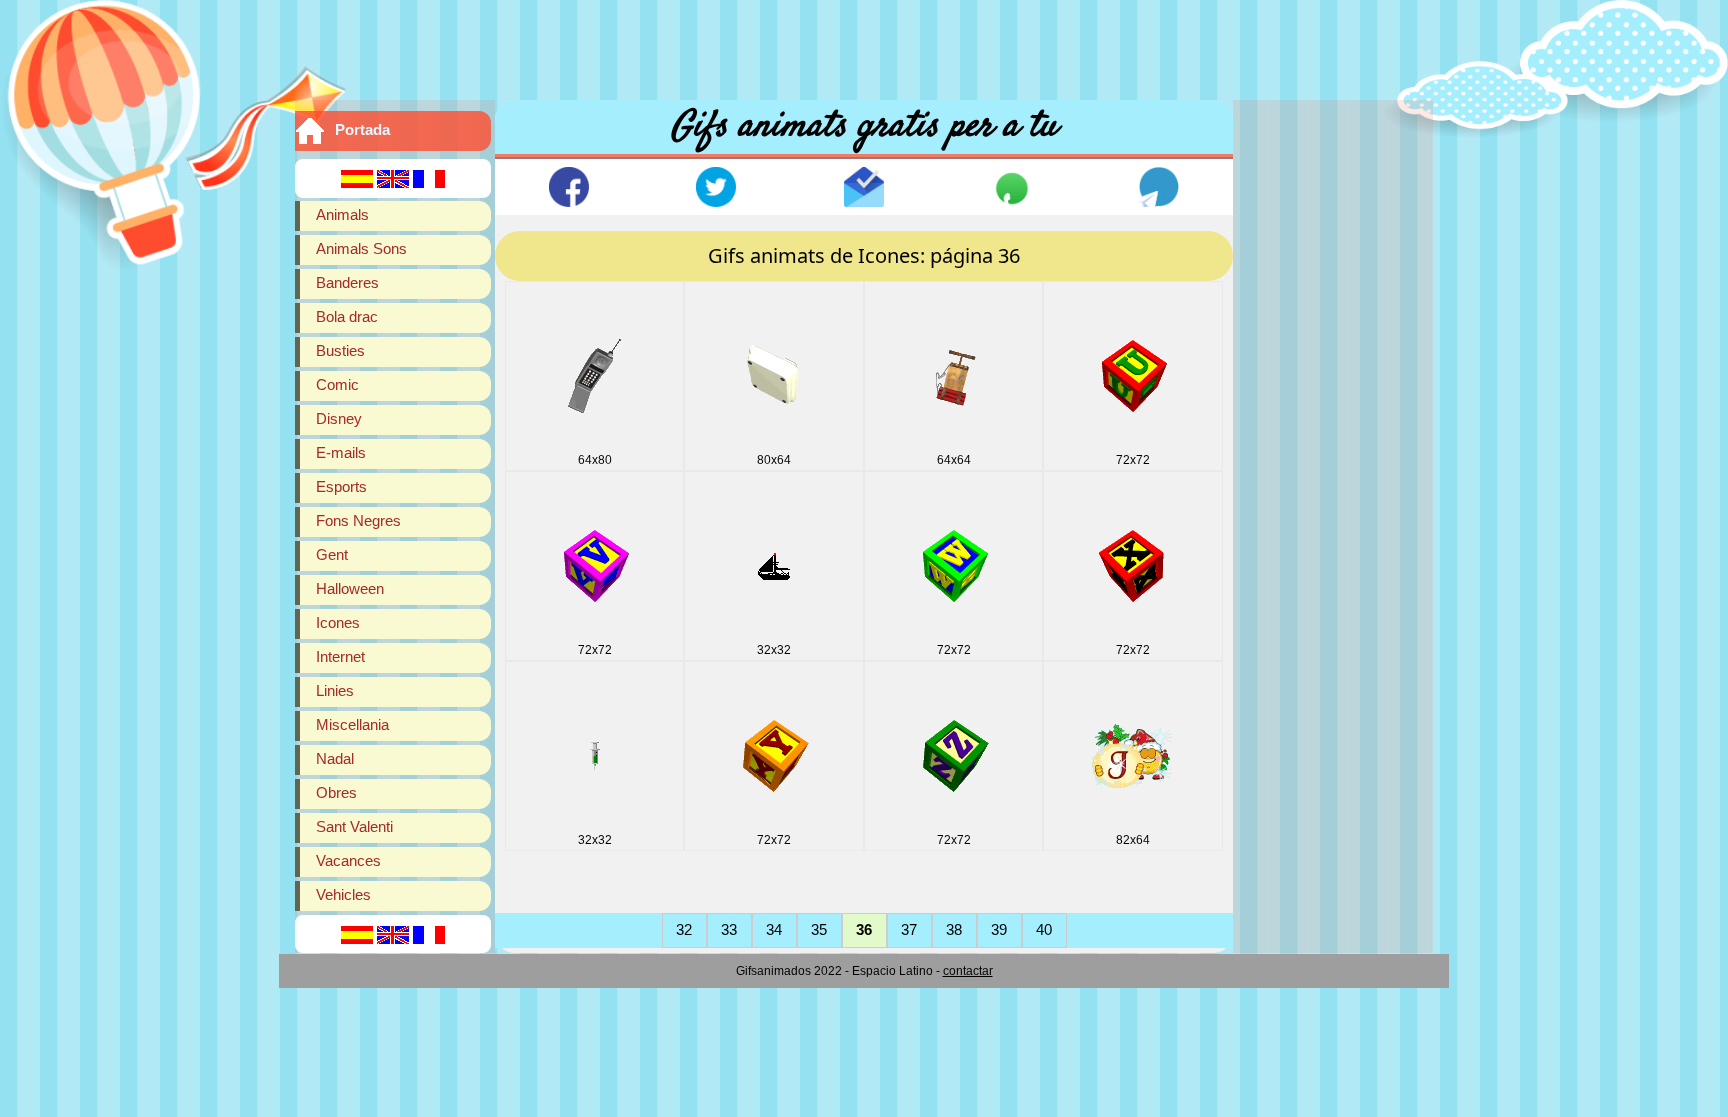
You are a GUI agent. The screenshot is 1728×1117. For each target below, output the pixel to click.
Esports (341, 486)
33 (729, 929)
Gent (332, 554)
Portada (362, 129)
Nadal (335, 758)
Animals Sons (361, 248)
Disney (339, 418)
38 (954, 929)
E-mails (341, 452)
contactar (968, 971)
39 (999, 929)
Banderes (347, 282)
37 (909, 929)
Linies (335, 690)
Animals (342, 214)
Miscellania (352, 724)
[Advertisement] (864, 45)
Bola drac (347, 316)
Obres (336, 792)
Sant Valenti (354, 826)
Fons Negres (358, 520)
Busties (340, 350)
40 (1044, 929)
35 (819, 929)
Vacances (348, 860)
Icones (338, 622)
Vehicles (343, 894)
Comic (337, 384)
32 (684, 929)
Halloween (350, 588)
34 (774, 929)
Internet (340, 656)
